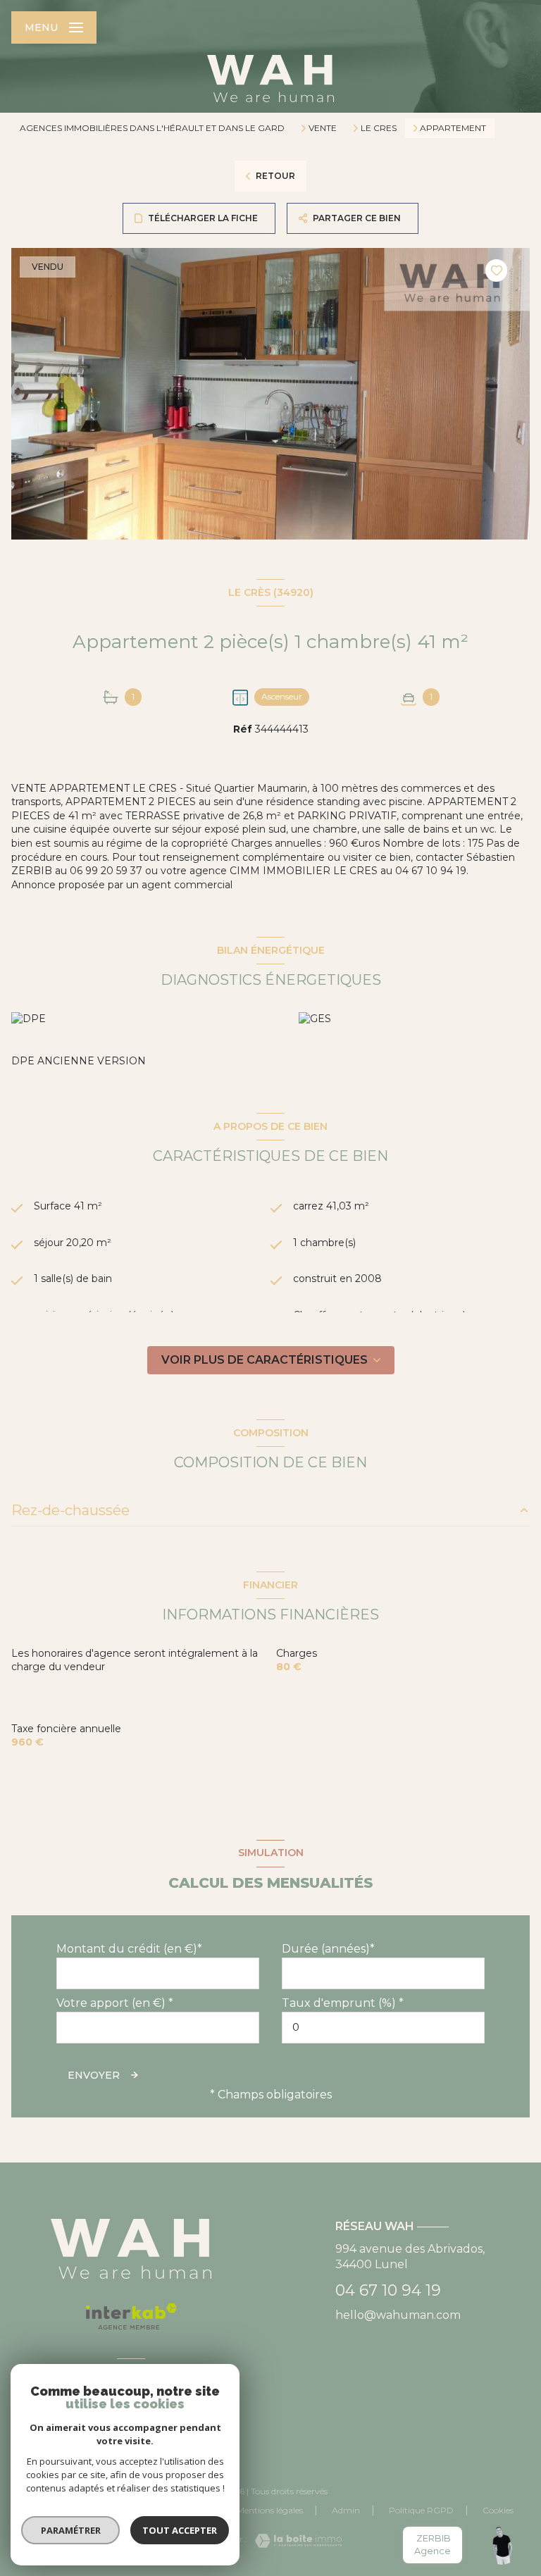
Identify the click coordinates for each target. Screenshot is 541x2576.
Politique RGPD (421, 2510)
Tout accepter (180, 2530)
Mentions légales (270, 2510)
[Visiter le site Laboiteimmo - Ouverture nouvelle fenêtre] (294, 2541)
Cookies (498, 2510)
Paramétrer (71, 2530)
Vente (323, 128)
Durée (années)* (328, 1949)
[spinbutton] (383, 2028)
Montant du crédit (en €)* (129, 1949)
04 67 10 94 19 (388, 2290)
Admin (346, 2510)
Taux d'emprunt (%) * (343, 2003)
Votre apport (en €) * (115, 2003)
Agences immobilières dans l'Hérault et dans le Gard (152, 128)
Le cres (379, 128)
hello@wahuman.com (398, 2315)
